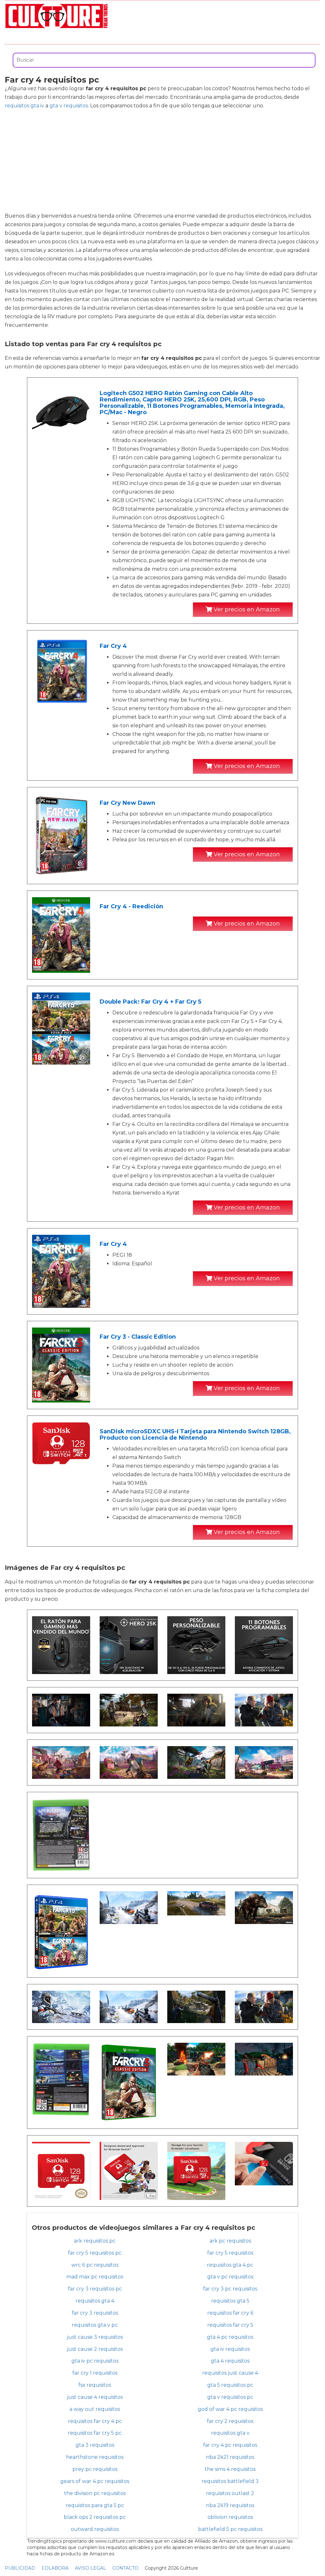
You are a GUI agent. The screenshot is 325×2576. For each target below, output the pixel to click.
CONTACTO (125, 2568)
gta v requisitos (69, 106)
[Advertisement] (162, 161)
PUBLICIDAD (20, 2568)
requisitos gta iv (24, 106)
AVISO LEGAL (90, 2568)
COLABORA (55, 2568)
